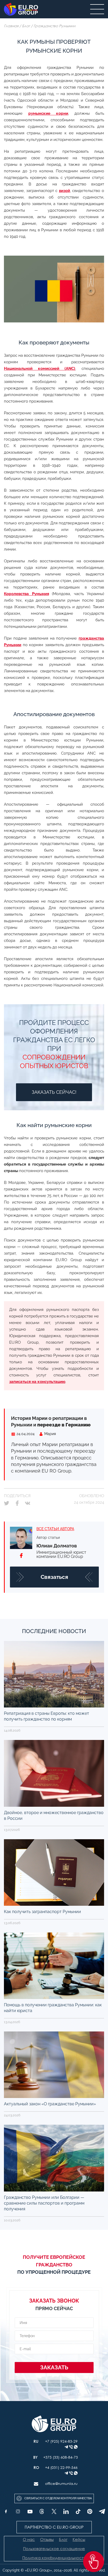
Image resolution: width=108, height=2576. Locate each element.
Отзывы (47, 2539)
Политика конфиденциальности (54, 2558)
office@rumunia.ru (61, 2483)
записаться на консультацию (37, 1382)
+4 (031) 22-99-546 (61, 2467)
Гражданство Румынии (55, 26)
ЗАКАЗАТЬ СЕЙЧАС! (54, 1092)
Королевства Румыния (26, 594)
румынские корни (48, 113)
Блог (26, 26)
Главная (11, 26)
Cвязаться (54, 1577)
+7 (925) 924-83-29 (61, 2441)
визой (64, 191)
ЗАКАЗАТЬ (54, 2367)
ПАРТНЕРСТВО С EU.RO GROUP (54, 2527)
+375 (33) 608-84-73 (61, 2457)
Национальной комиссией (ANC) (40, 369)
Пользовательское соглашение (54, 2549)
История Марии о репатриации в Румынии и (51, 1421)
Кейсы (79, 2539)
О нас (29, 2539)
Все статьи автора (55, 1529)
